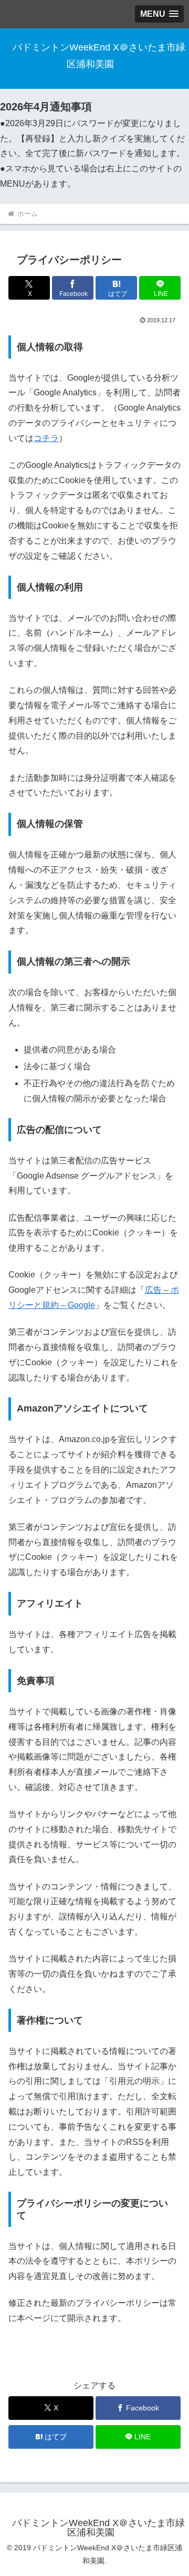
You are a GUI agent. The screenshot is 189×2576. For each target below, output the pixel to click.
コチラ (46, 438)
